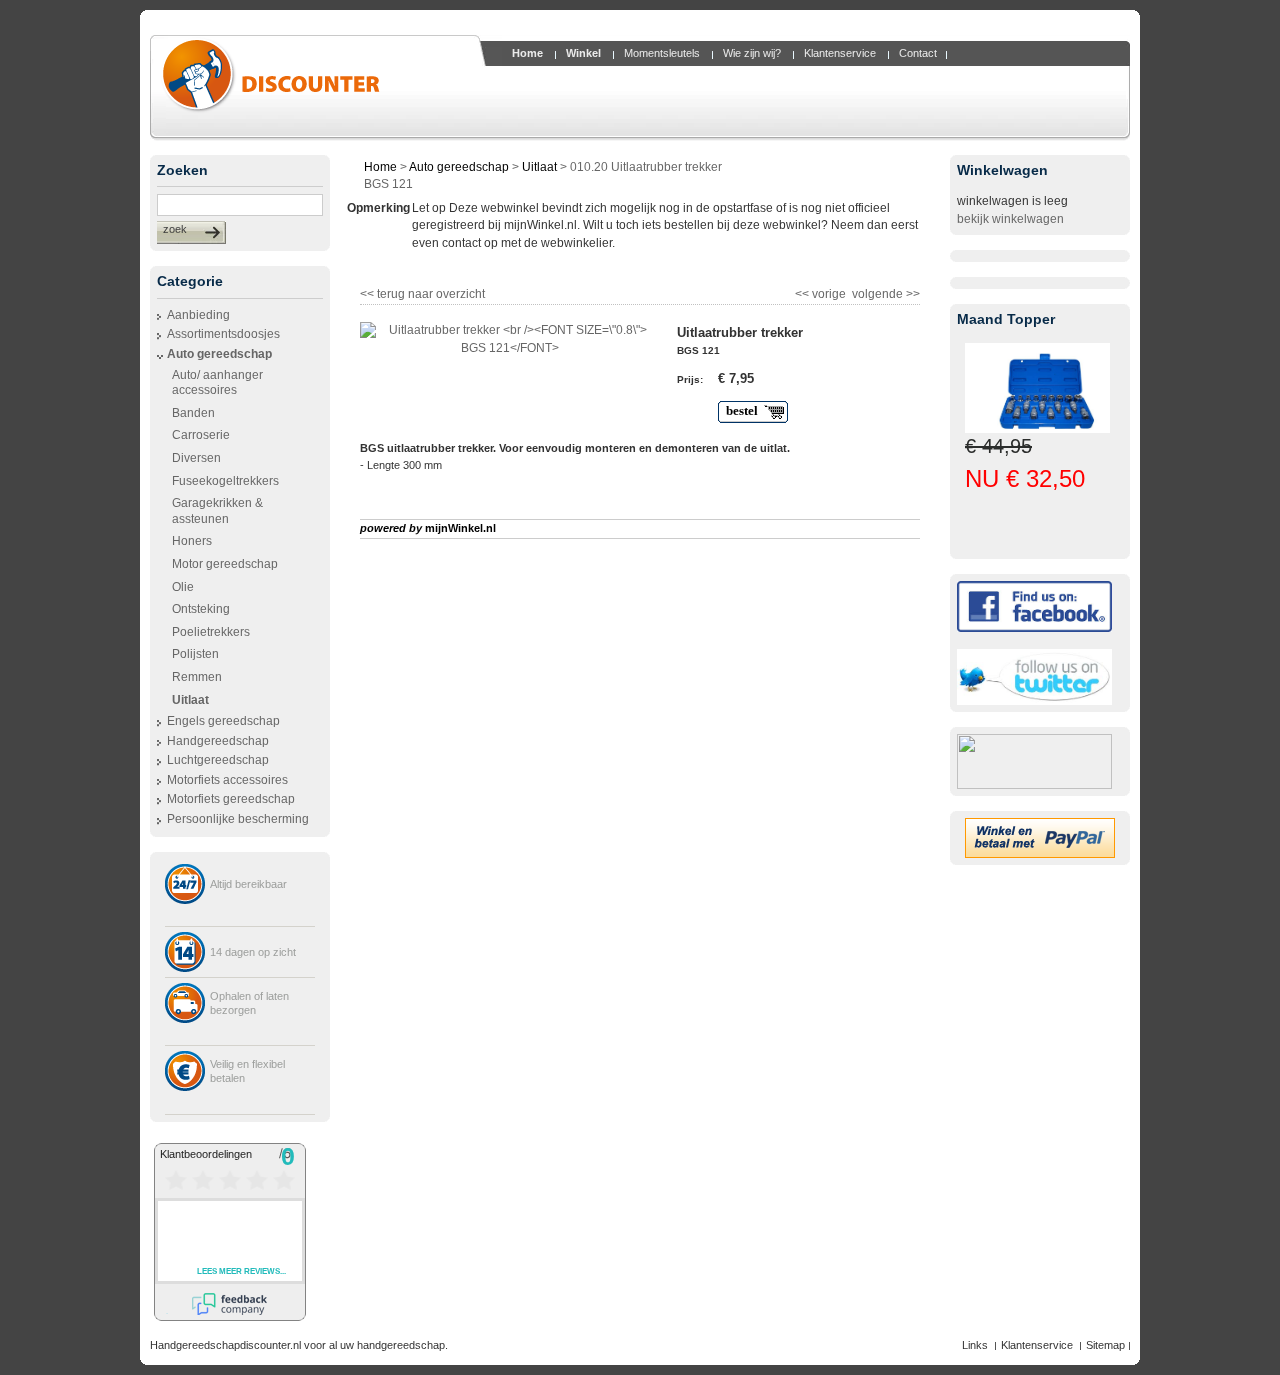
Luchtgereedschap (218, 760)
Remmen (197, 677)
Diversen (196, 458)
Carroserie (201, 435)
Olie (183, 587)
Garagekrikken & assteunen (217, 511)
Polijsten (195, 654)
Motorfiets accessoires (227, 780)
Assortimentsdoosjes (223, 334)
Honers (192, 541)
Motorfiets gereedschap (231, 799)
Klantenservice (1037, 1345)
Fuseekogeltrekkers (225, 481)
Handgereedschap (218, 741)
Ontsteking (201, 609)
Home (380, 167)
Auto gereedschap (219, 354)
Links (975, 1345)
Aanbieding (198, 315)
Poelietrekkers (211, 632)
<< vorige (822, 291)
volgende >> (884, 291)
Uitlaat (539, 167)
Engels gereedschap (223, 721)
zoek (175, 229)
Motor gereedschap (225, 564)
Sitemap (1105, 1345)
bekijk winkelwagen (1010, 219)
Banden (193, 413)
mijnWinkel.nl (460, 528)
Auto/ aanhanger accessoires (217, 383)
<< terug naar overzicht (422, 291)
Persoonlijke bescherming (238, 819)
